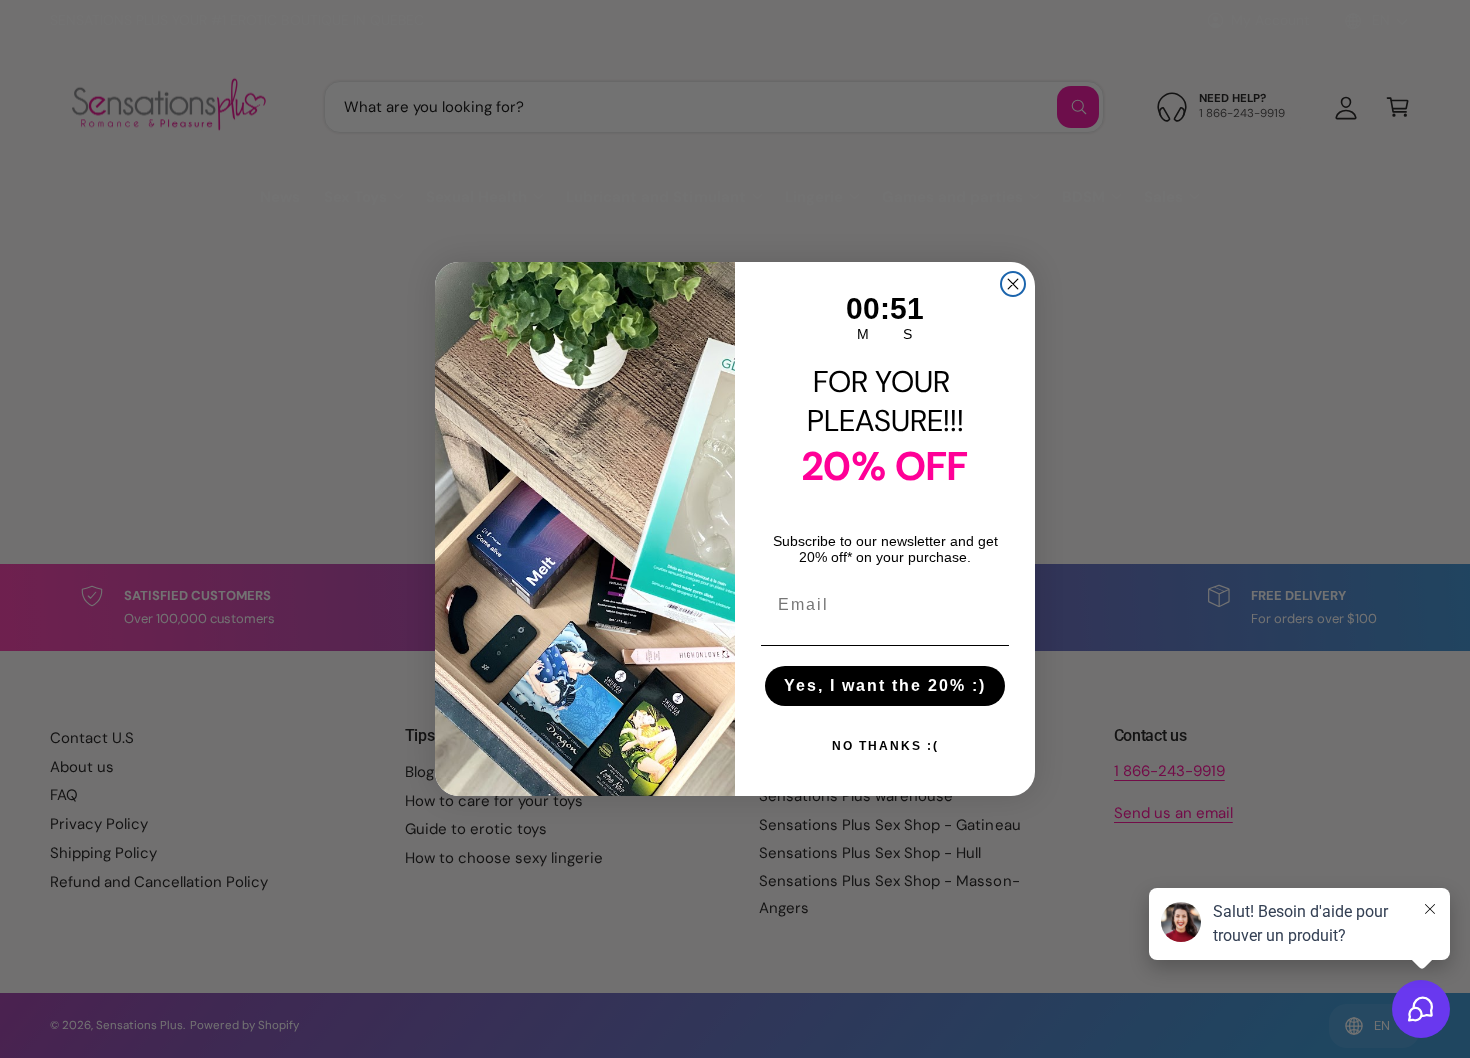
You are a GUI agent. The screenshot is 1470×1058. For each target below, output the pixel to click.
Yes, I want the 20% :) (885, 685)
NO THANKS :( (885, 746)
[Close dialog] (1013, 284)
